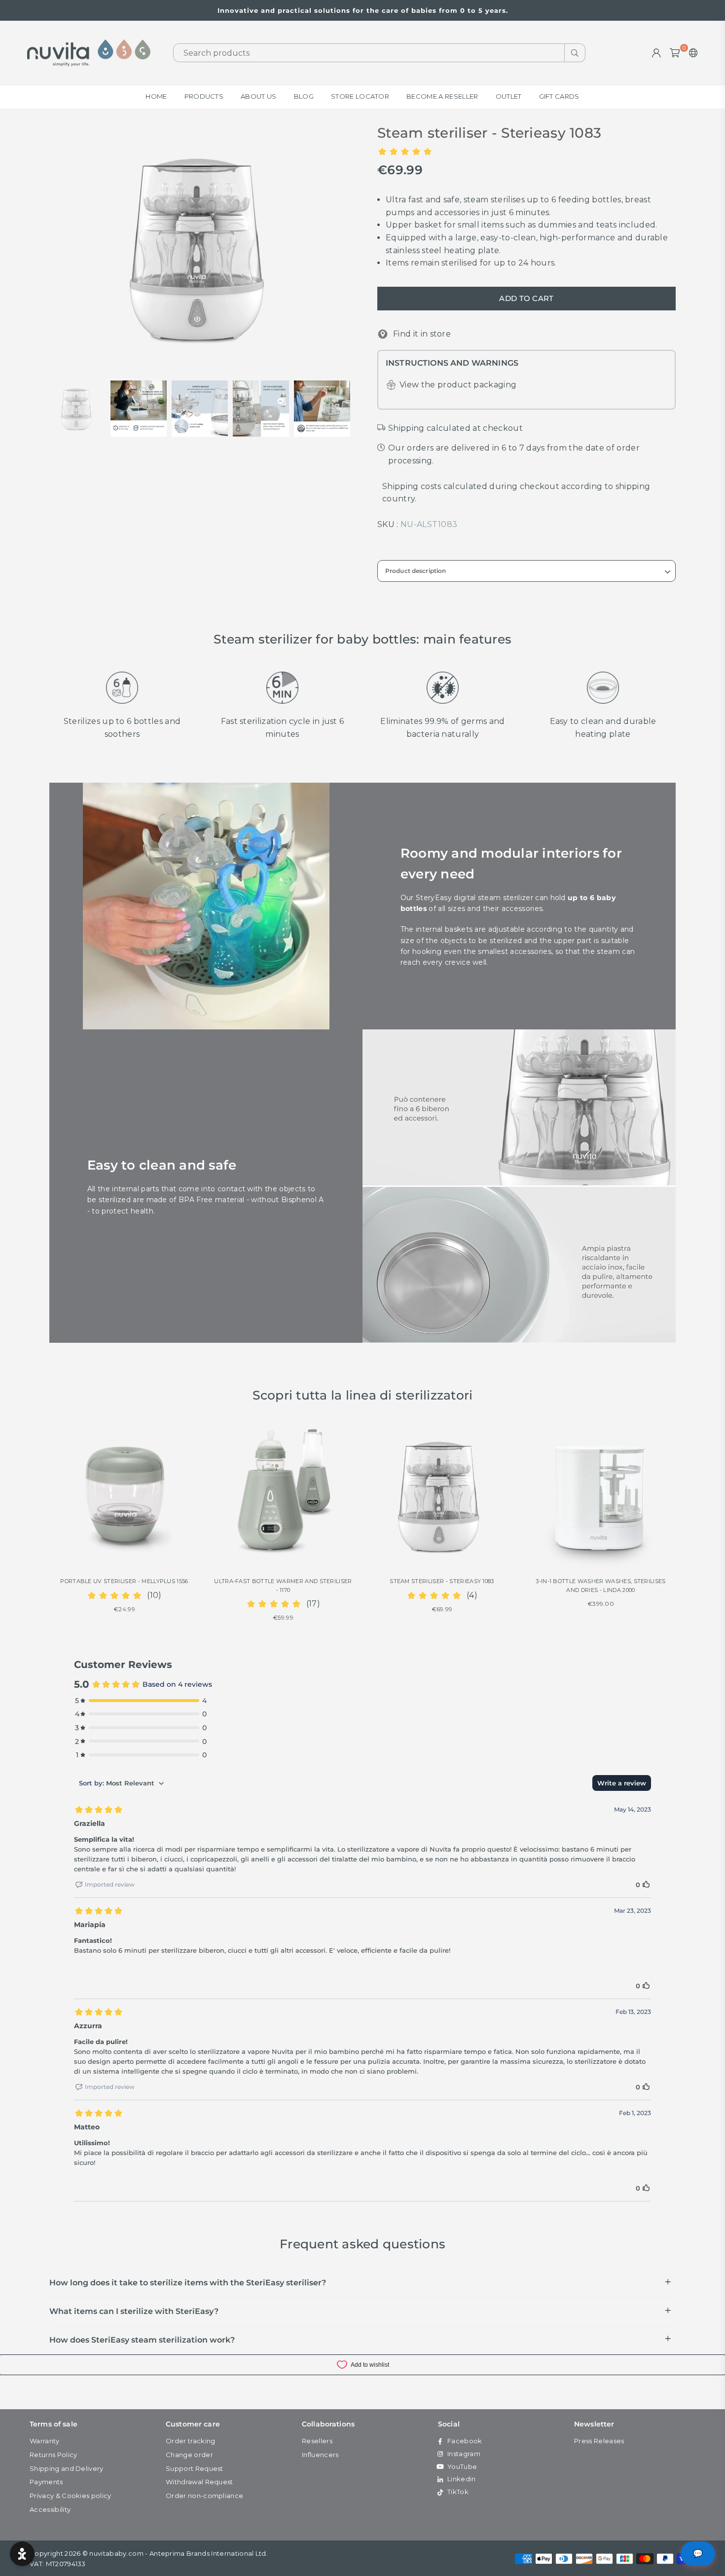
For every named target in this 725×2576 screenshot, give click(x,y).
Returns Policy (53, 2455)
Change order (189, 2455)
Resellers (317, 2441)
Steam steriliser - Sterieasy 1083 (283, 1581)
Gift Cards (559, 96)
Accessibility (50, 2509)
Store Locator (360, 96)
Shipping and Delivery (67, 2468)
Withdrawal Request (199, 2482)
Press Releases (599, 2441)
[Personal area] (656, 53)
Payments (46, 2482)
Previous (58, 247)
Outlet (509, 96)
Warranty (45, 2441)
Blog (304, 96)
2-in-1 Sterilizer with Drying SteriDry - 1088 (600, 1581)
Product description (416, 571)
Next (346, 247)
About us (259, 96)
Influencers (320, 2455)
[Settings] (691, 53)
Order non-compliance (204, 2496)
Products (204, 96)
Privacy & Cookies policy (71, 2496)
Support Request (195, 2468)
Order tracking (190, 2441)
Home (156, 96)
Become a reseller (442, 96)
